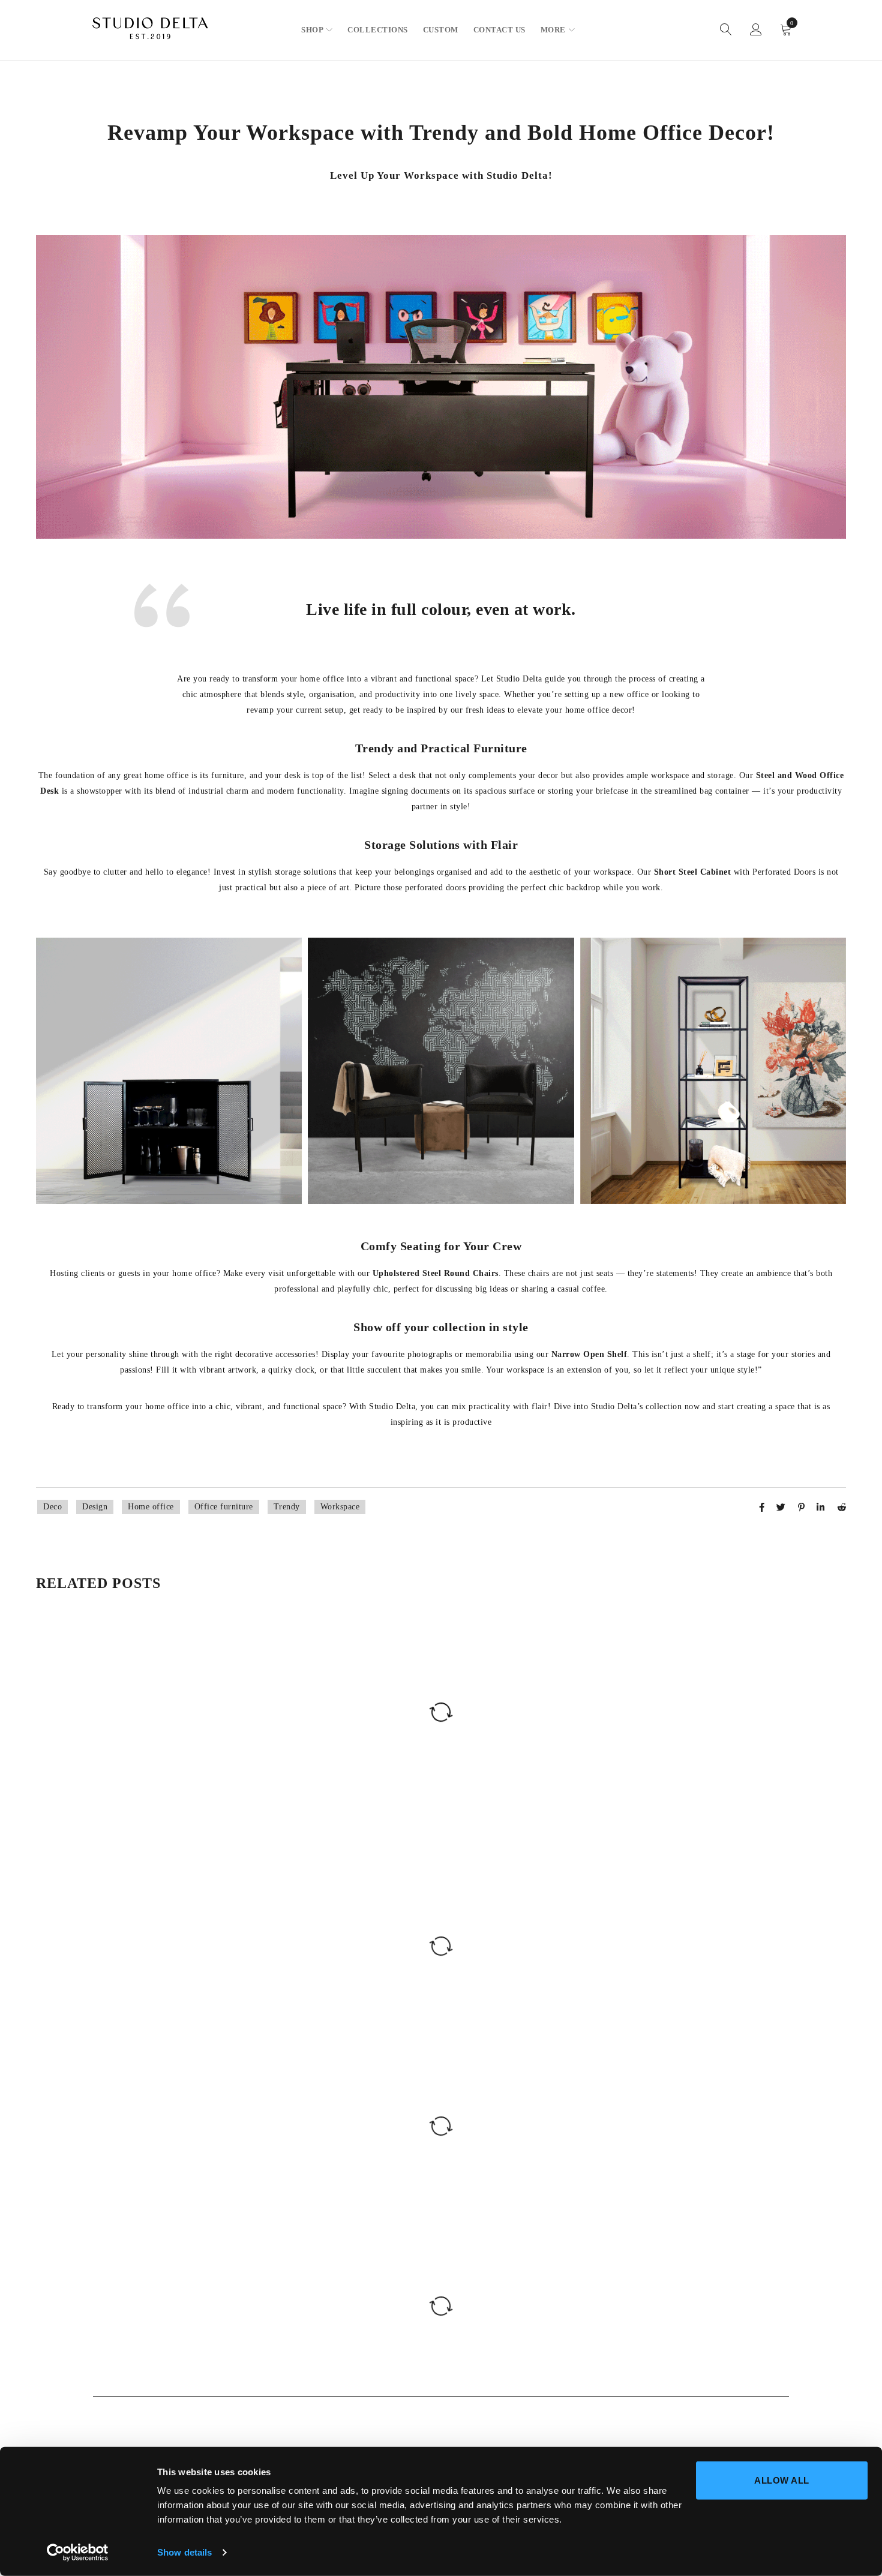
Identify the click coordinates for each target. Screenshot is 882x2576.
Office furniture (224, 1507)
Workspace (340, 1507)
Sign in (756, 30)
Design (95, 1507)
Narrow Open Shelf (589, 1354)
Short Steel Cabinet (693, 872)
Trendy (287, 1507)
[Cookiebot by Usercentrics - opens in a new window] (78, 2553)
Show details (184, 2552)
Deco (52, 1507)
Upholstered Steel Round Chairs (436, 1273)
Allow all (782, 2480)
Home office (151, 1507)
